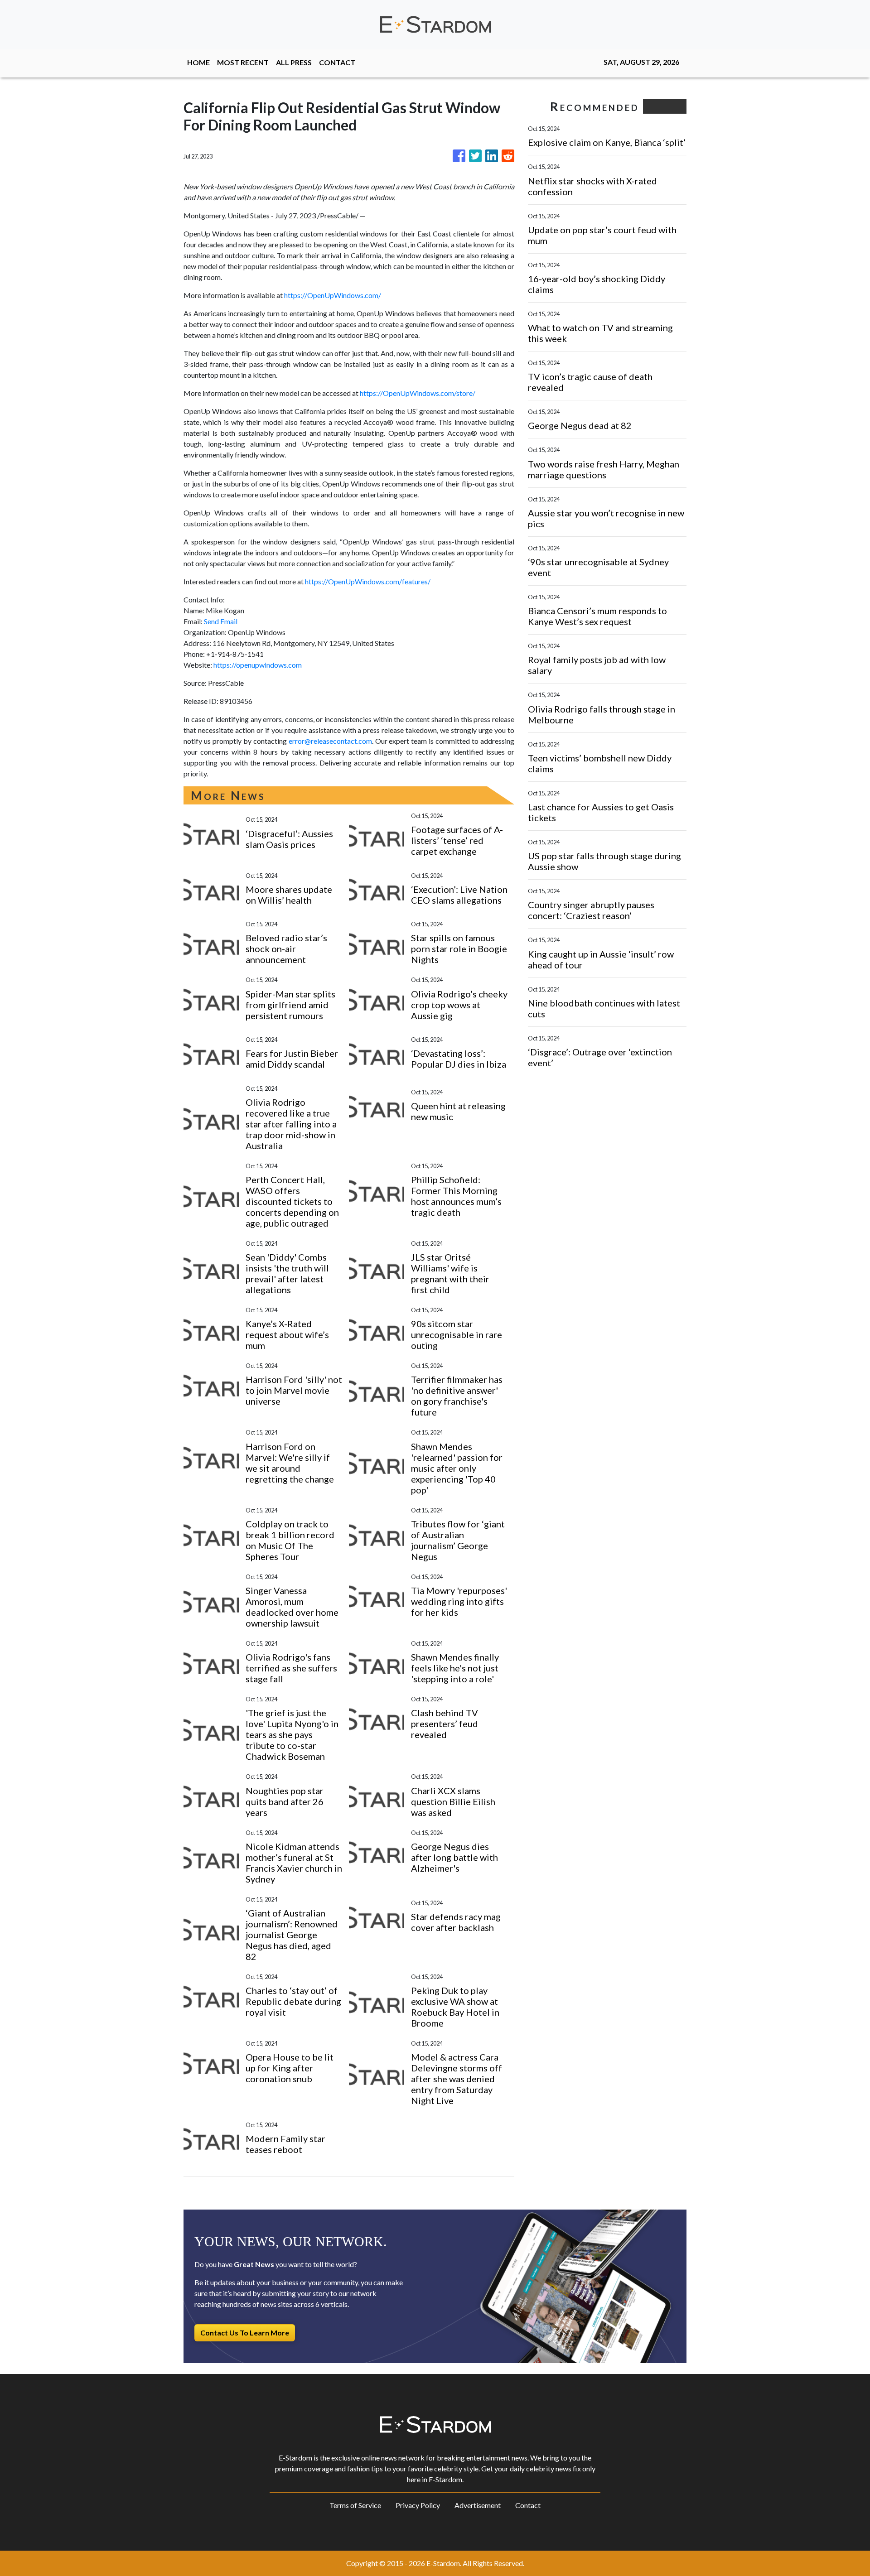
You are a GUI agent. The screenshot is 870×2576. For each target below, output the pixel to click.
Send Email (221, 621)
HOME (198, 62)
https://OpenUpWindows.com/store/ (418, 393)
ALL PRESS (294, 62)
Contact (528, 2505)
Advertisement (478, 2505)
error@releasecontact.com (330, 741)
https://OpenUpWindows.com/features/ (368, 581)
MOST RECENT (243, 62)
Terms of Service (355, 2505)
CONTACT (337, 62)
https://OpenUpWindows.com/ (333, 295)
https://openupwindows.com (258, 665)
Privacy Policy (418, 2505)
